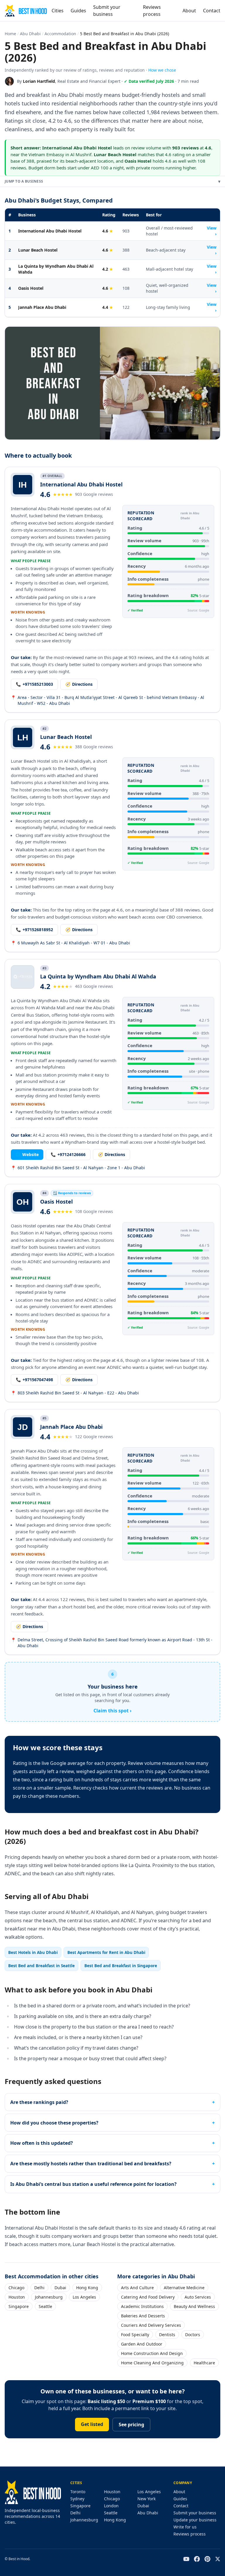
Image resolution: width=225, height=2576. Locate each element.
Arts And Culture (137, 2288)
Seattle (45, 2306)
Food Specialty (135, 2335)
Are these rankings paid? (39, 2102)
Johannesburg (49, 2297)
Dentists (167, 2335)
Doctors (193, 2335)
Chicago (16, 2288)
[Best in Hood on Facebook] (197, 2559)
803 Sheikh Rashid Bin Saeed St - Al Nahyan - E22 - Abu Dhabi (75, 1393)
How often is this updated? (42, 2143)
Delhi (39, 2288)
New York (146, 2499)
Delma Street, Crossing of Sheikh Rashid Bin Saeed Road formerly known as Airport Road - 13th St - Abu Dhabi (112, 1643)
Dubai (60, 2288)
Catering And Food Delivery (148, 2297)
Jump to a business (112, 181)
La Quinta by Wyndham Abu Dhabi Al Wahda (56, 269)
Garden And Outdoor (142, 2344)
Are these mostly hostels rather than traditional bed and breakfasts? (91, 2164)
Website (27, 1154)
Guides (78, 11)
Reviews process (152, 11)
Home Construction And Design (152, 2353)
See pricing (131, 2425)
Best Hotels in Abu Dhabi (33, 1952)
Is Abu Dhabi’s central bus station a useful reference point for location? (93, 2184)
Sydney (77, 2499)
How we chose (162, 70)
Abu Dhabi (30, 34)
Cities (58, 11)
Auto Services (198, 2297)
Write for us (185, 2527)
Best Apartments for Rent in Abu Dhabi (106, 1952)
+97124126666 (68, 1154)
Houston (17, 2297)
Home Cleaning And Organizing (152, 2363)
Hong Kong (87, 2288)
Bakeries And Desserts (143, 2316)
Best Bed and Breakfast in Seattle (41, 1966)
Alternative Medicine (184, 2288)
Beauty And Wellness (194, 2306)
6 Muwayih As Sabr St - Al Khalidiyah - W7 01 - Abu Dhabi (70, 943)
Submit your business (107, 11)
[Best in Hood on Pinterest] (207, 2559)
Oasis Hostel (31, 288)
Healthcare (204, 2363)
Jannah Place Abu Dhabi (42, 307)
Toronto (78, 2492)
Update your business (195, 2520)
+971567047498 (34, 1380)
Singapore (19, 2306)
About (189, 11)
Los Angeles (84, 2297)
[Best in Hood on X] (218, 2559)
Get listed (92, 2424)
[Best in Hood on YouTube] (186, 2559)
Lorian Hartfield (39, 81)
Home (10, 34)
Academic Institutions (142, 2306)
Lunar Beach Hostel (38, 250)
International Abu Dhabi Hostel (50, 231)
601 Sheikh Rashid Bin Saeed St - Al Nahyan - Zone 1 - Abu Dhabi (78, 1168)
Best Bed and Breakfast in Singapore (121, 1966)
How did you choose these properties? (54, 2123)
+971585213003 (34, 684)
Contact (212, 11)
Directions (79, 684)
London (111, 2506)
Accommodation (60, 34)
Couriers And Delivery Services (151, 2325)
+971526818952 (34, 930)
